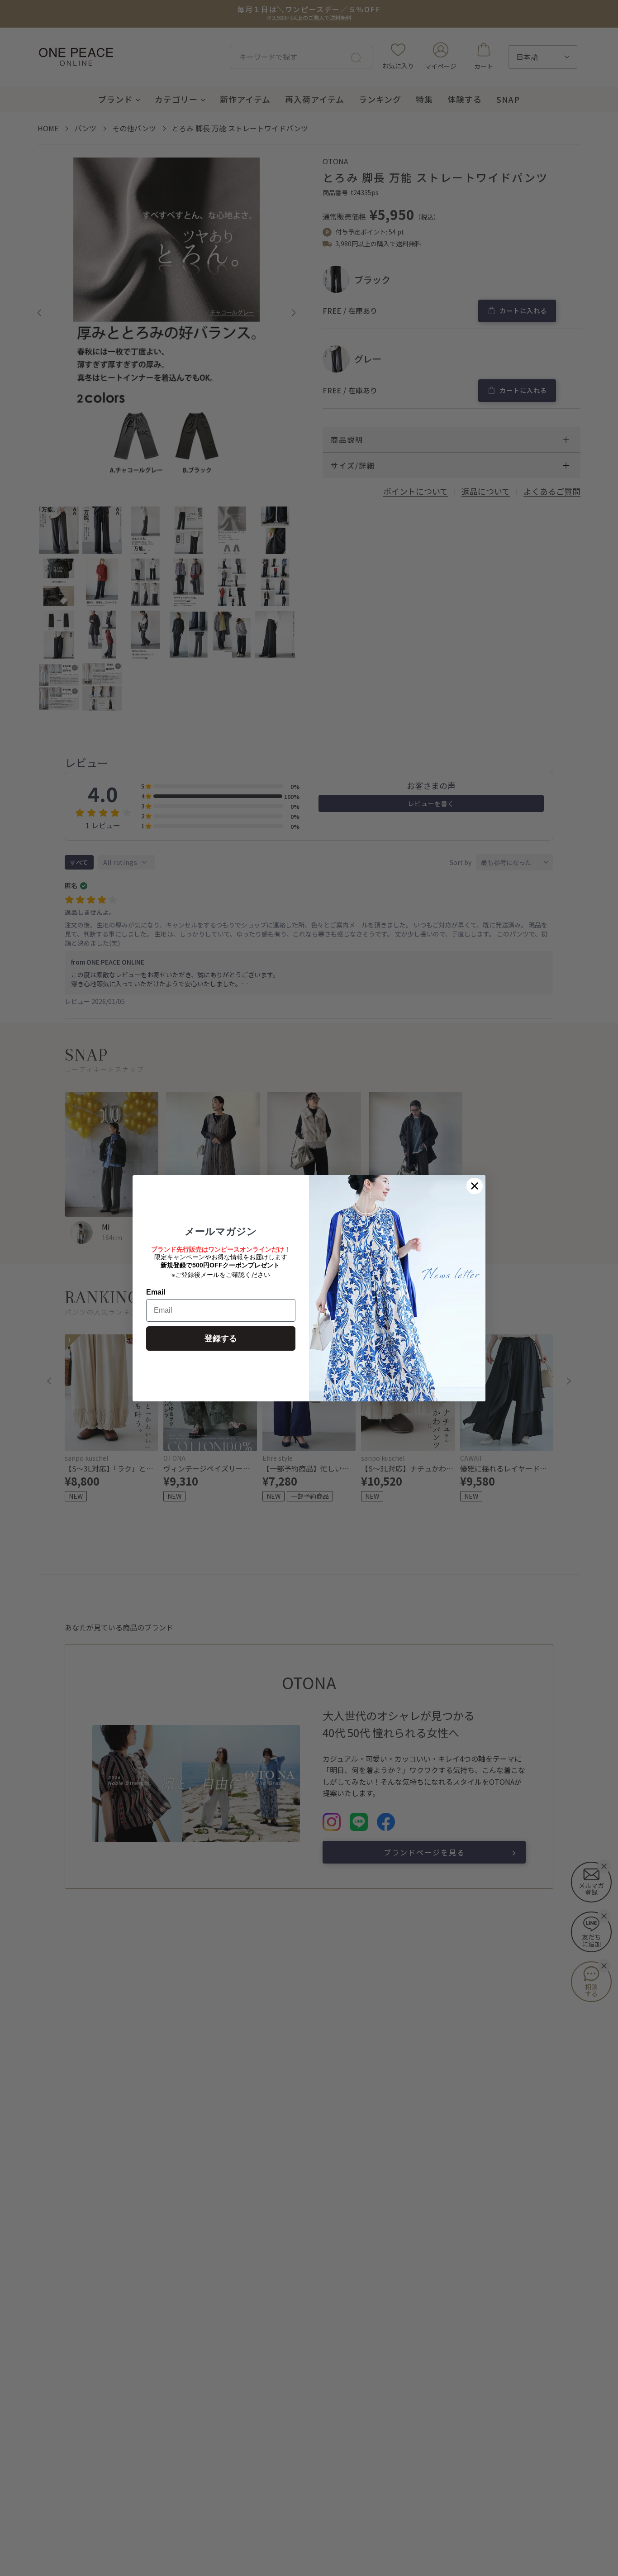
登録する (221, 1338)
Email (156, 1292)
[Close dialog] (475, 1186)
